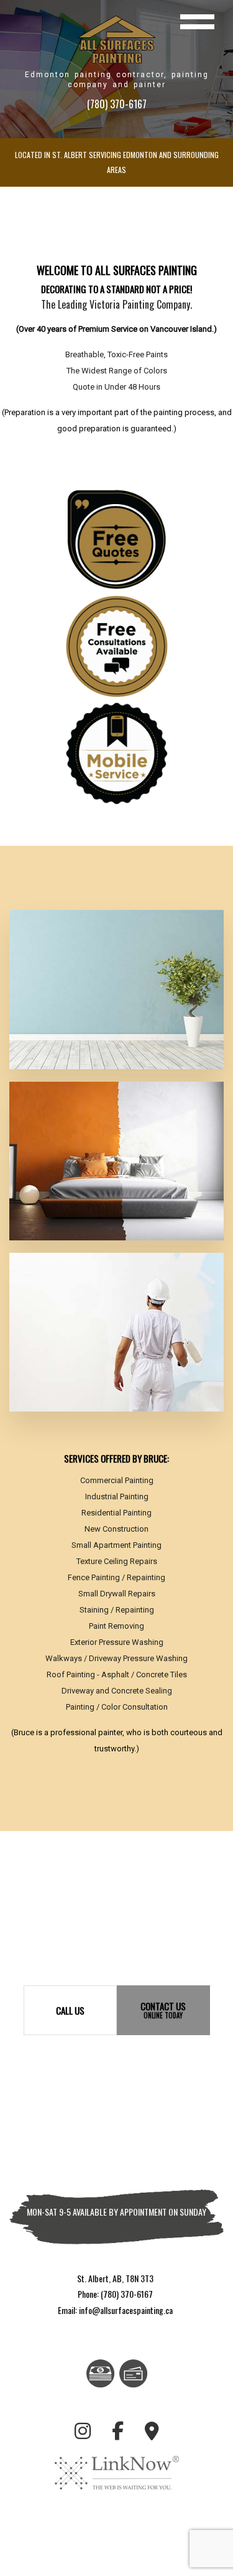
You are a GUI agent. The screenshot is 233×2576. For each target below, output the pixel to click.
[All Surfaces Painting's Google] (152, 2433)
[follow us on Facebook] (118, 2433)
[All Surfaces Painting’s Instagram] (83, 2433)
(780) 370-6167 (117, 104)
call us (70, 2010)
